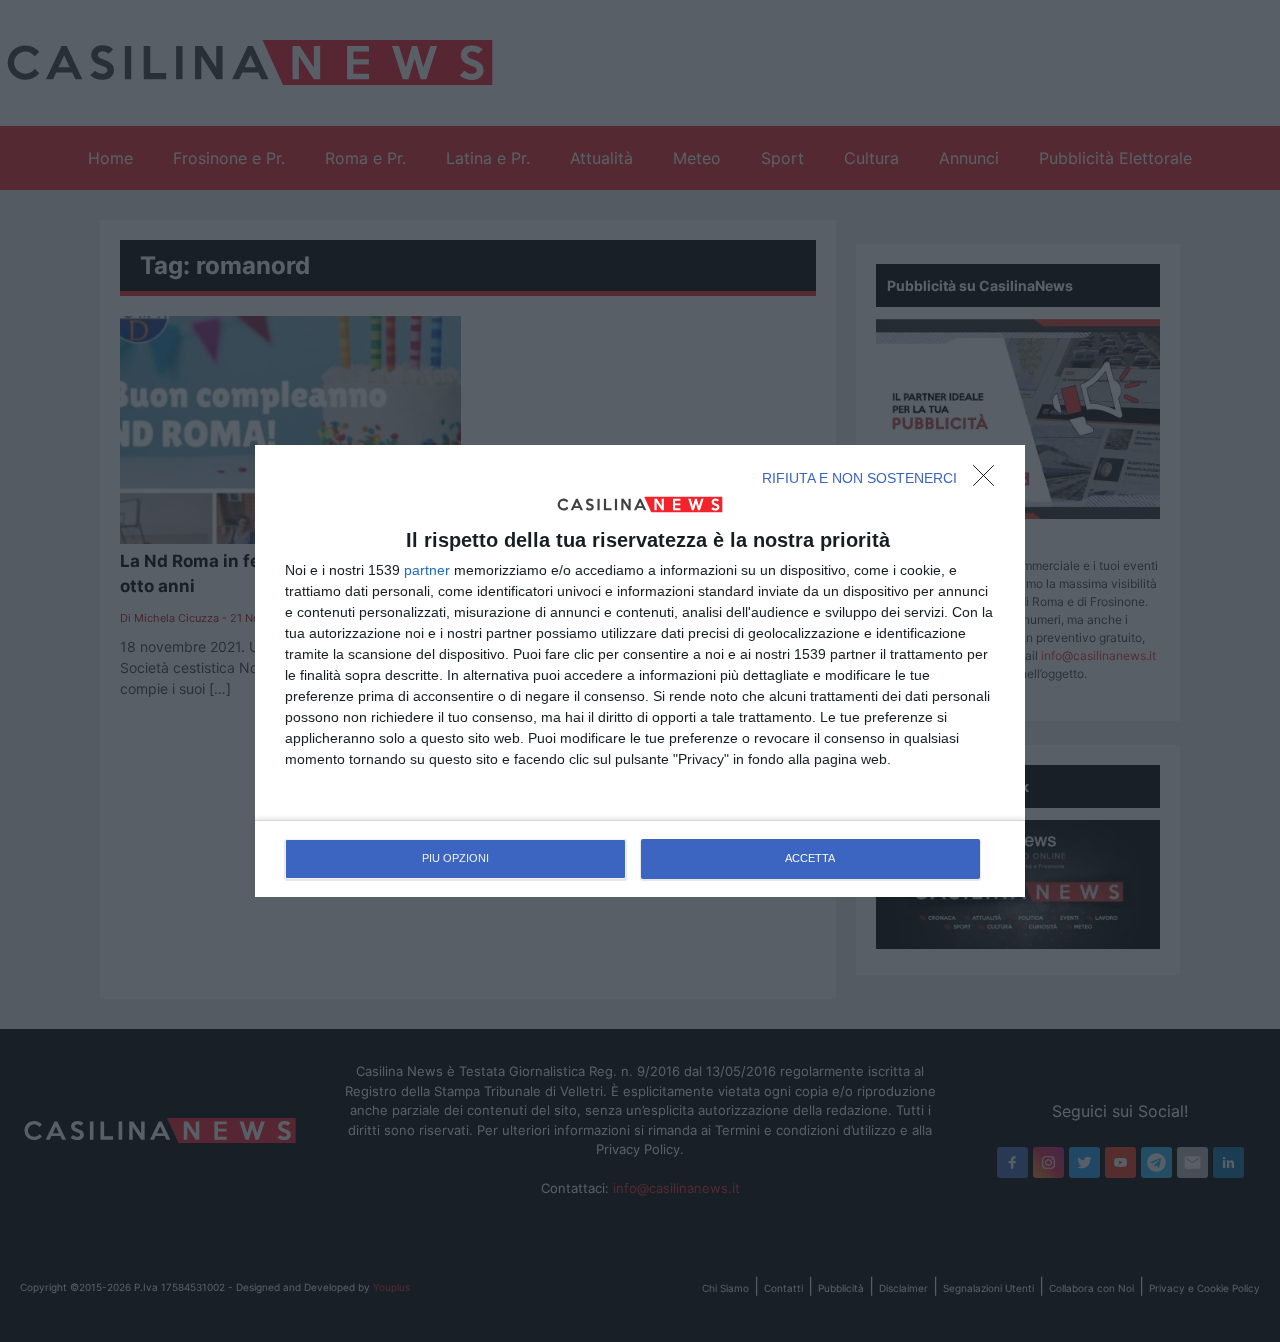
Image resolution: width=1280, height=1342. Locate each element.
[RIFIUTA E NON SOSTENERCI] (989, 481)
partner (427, 570)
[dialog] (640, 671)
